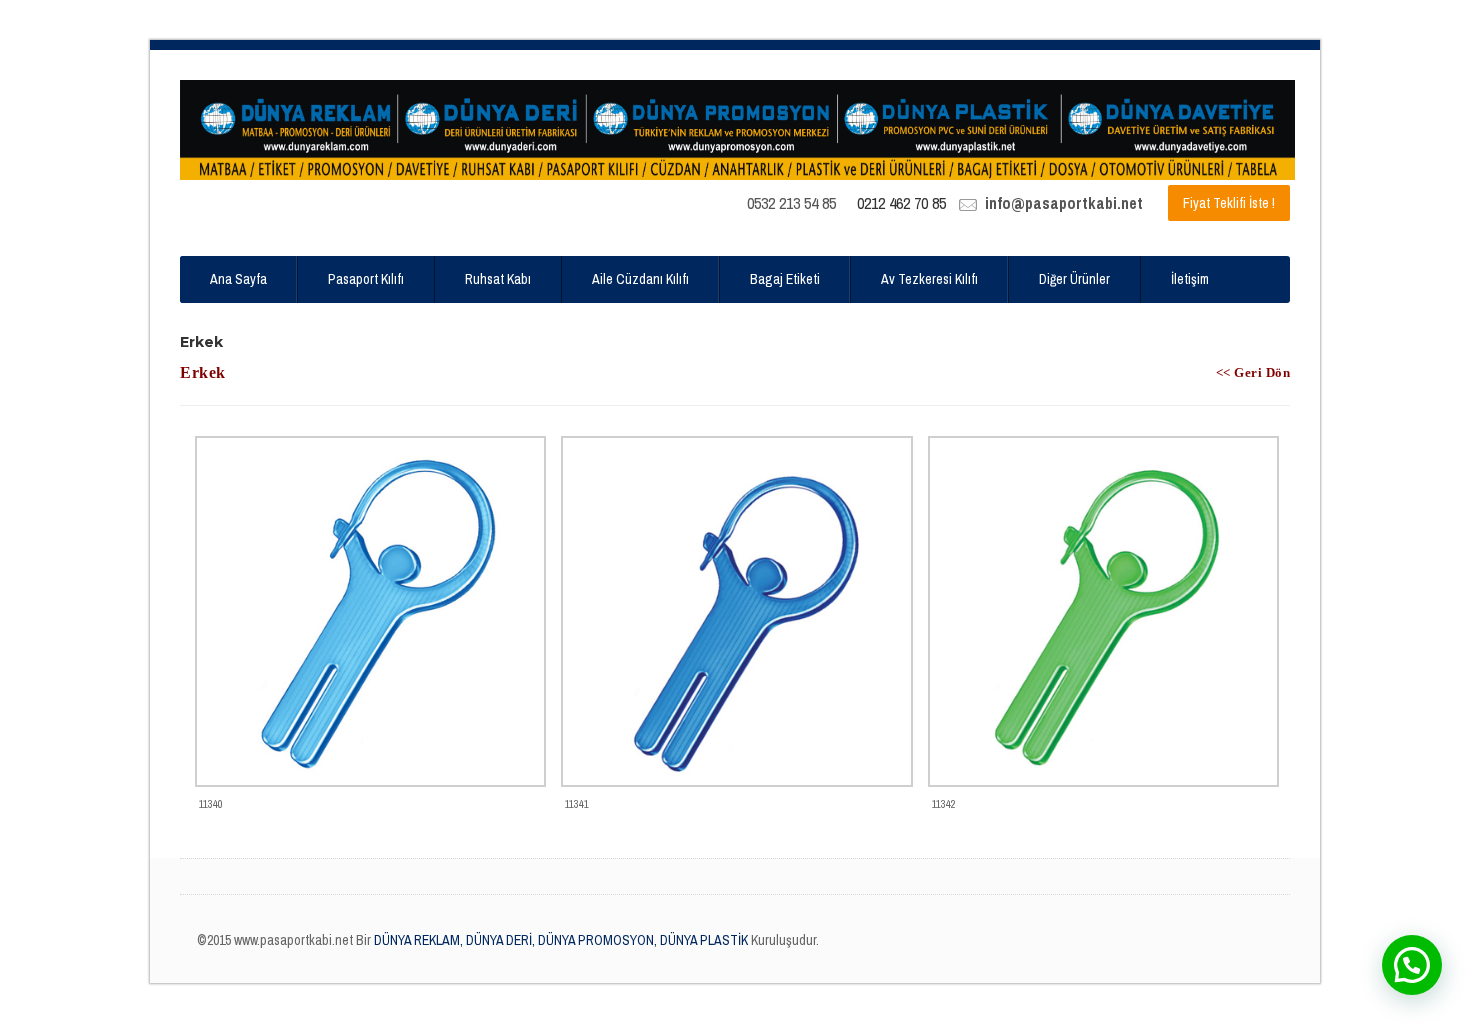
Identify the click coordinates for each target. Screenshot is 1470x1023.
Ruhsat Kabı (498, 279)
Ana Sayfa (238, 279)
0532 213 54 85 (791, 203)
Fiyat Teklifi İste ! (1229, 203)
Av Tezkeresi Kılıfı (929, 279)
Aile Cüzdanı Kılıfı (640, 279)
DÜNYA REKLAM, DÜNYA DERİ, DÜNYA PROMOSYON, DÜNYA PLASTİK (559, 940)
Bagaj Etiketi (785, 279)
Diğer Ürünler (1074, 279)
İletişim (1190, 279)
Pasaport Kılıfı (366, 279)
